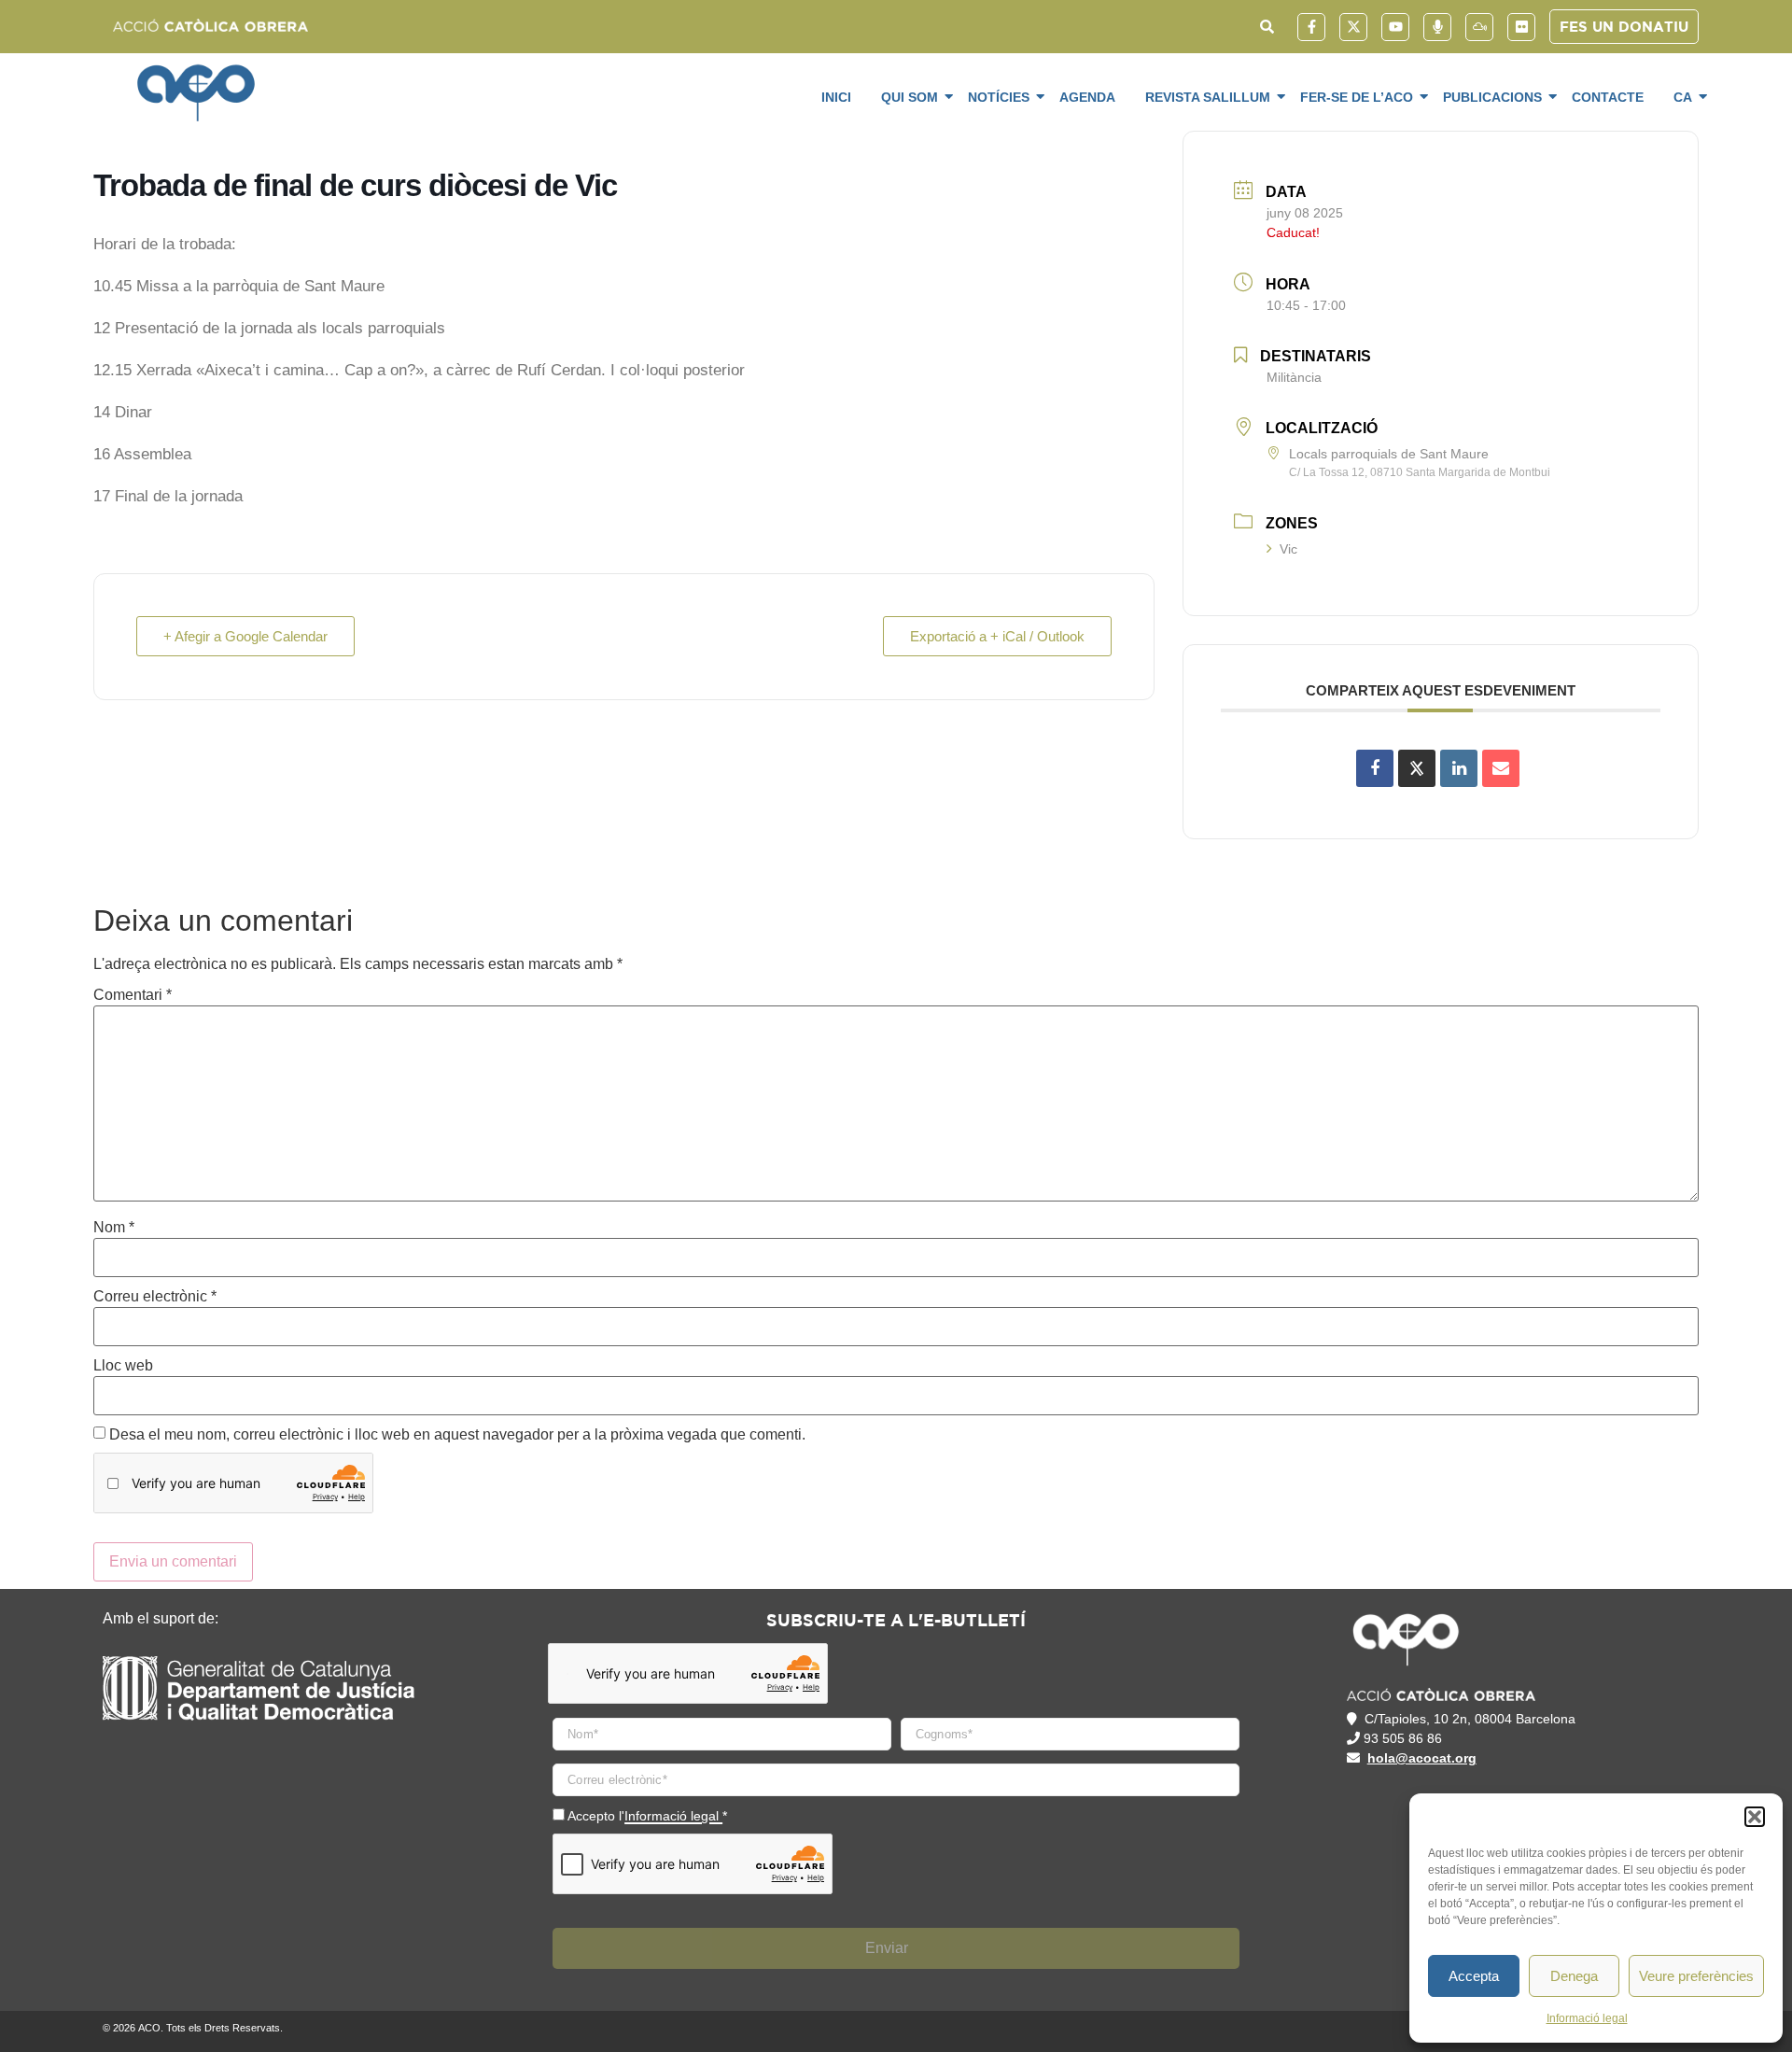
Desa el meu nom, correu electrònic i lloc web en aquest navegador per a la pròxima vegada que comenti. (457, 1435)
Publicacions (1492, 97)
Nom (114, 1228)
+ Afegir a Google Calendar (245, 636)
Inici (836, 97)
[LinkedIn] (1459, 768)
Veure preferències (1696, 1976)
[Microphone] (1437, 27)
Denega (1574, 1976)
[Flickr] (1521, 27)
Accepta (1474, 1976)
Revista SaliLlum (1208, 97)
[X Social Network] (1417, 768)
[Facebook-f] (1311, 27)
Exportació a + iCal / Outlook (997, 636)
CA (1683, 97)
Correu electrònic (155, 1297)
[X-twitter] (1353, 27)
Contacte (1608, 97)
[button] (1755, 1817)
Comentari (133, 995)
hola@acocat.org (1422, 1758)
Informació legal (1587, 2018)
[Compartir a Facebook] (1375, 768)
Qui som (910, 97)
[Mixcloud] (1479, 27)
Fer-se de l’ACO (1357, 97)
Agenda (1087, 97)
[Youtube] (1395, 27)
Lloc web (123, 1366)
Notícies (999, 97)
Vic (1288, 549)
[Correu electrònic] (1501, 768)
